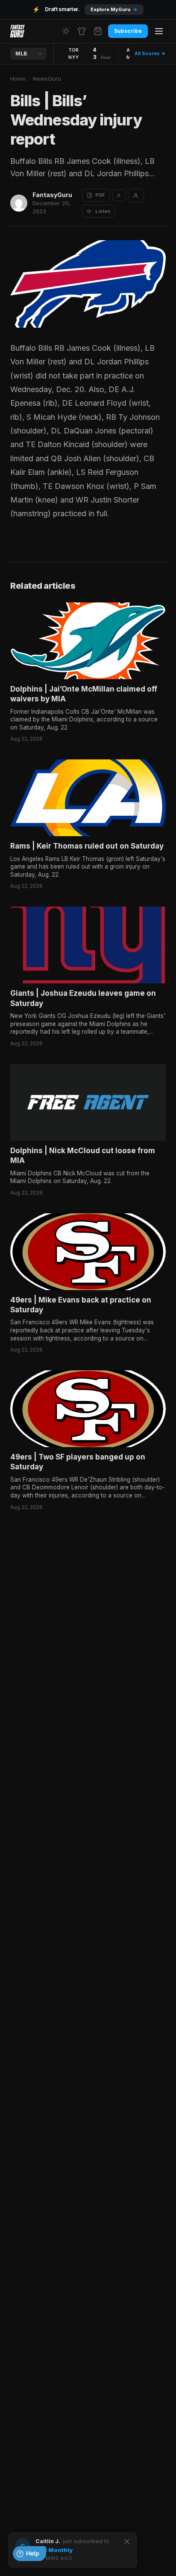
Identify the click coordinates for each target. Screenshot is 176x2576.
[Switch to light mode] (66, 31)
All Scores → (150, 53)
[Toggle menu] (159, 31)
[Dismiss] (127, 2541)
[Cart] (98, 31)
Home (18, 79)
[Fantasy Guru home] (18, 31)
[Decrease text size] (119, 195)
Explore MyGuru (114, 9)
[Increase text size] (136, 195)
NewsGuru (47, 79)
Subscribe (128, 31)
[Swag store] (82, 31)
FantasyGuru (52, 195)
